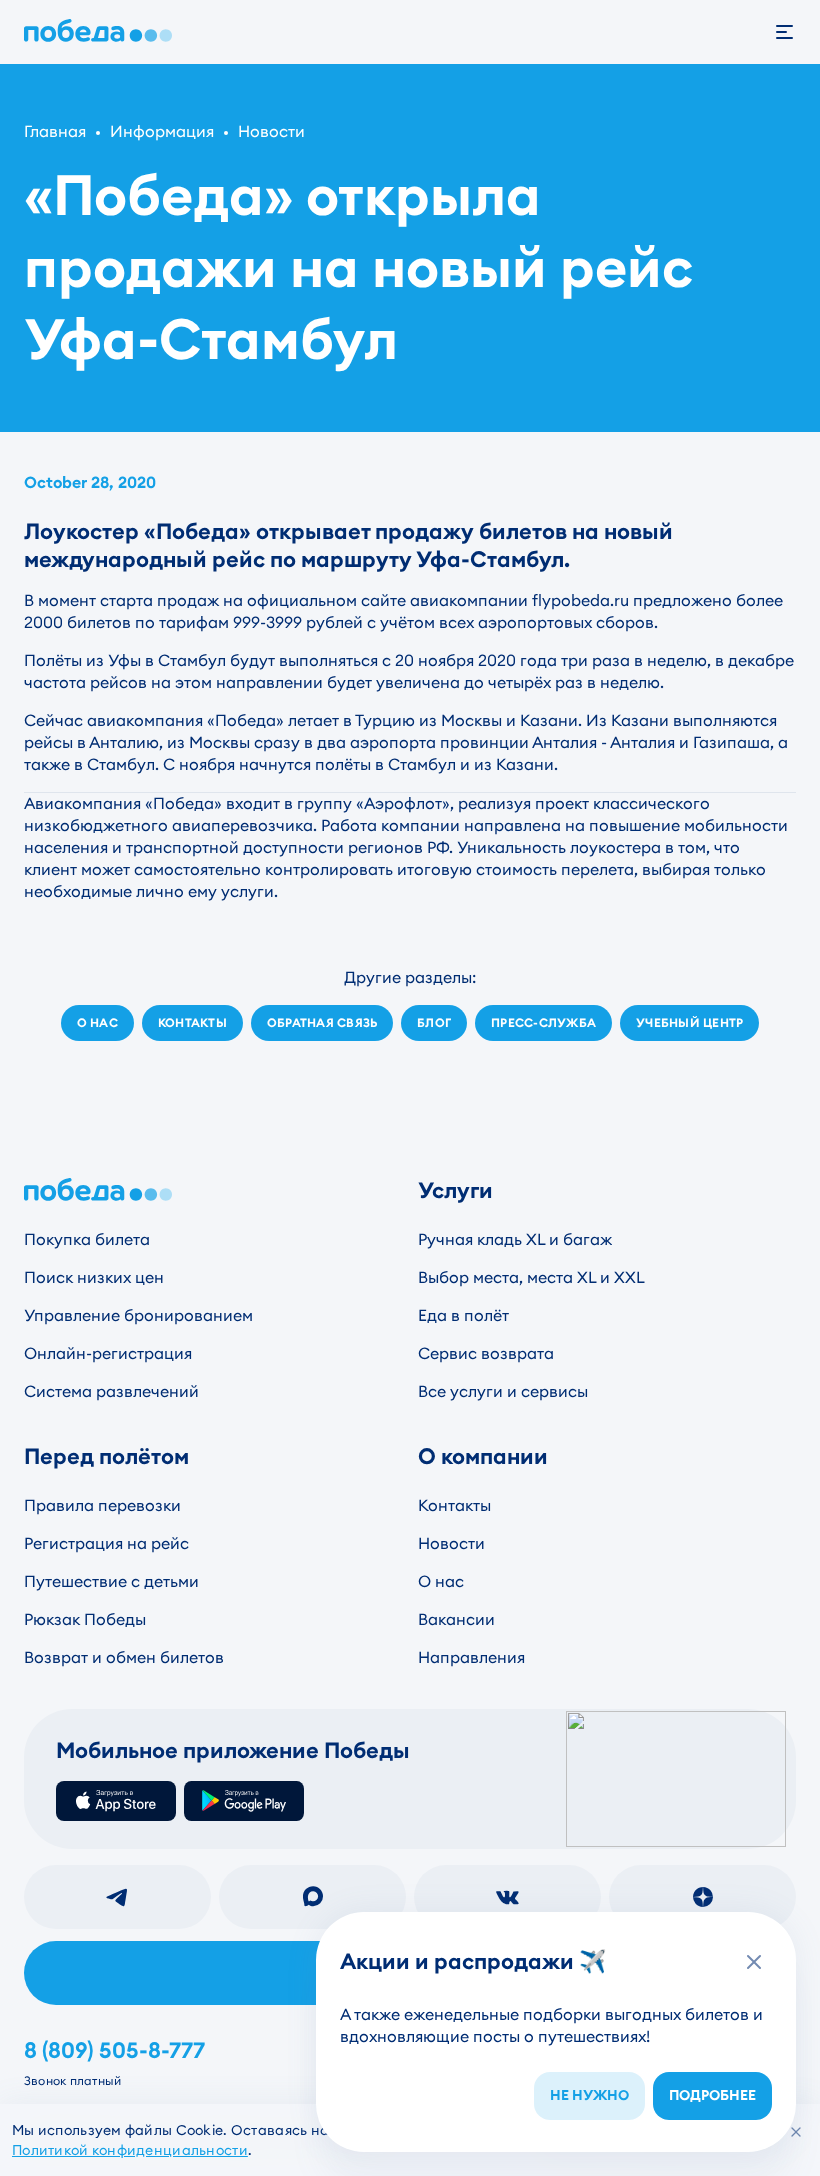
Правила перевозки (102, 1505)
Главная (55, 131)
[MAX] (312, 1897)
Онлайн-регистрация (108, 1353)
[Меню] (796, 32)
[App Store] (116, 1801)
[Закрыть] (796, 2132)
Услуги (455, 1190)
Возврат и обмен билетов (124, 1657)
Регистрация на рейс (106, 1543)
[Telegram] (117, 1897)
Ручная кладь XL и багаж (515, 1239)
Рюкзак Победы (85, 1619)
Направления (471, 1657)
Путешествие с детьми (111, 1581)
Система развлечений (111, 1391)
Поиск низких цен (94, 1277)
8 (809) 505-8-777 (114, 2051)
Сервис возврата (486, 1353)
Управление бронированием (138, 1315)
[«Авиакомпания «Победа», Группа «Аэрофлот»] (102, 32)
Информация (162, 131)
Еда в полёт (463, 1315)
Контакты (454, 1505)
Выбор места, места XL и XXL (531, 1277)
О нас (441, 1581)
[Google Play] (244, 1801)
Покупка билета (87, 1239)
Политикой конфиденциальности (130, 2150)
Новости (271, 131)
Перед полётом (106, 1456)
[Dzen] (702, 1897)
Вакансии (456, 1619)
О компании (483, 1456)
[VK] (507, 1897)
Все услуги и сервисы (503, 1391)
